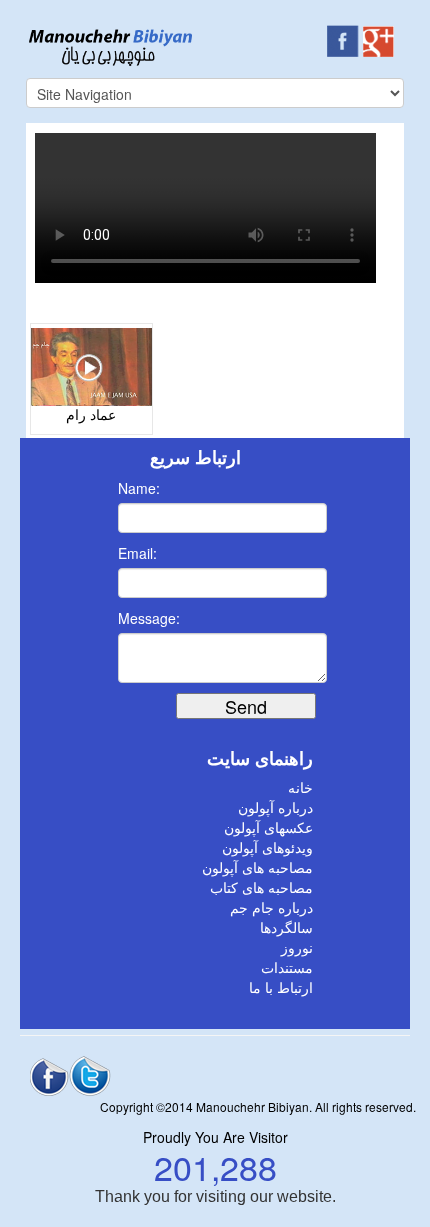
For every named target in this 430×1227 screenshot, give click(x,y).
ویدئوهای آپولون (267, 848)
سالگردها (286, 928)
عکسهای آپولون (268, 828)
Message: (149, 618)
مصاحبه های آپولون (257, 868)
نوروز (297, 948)
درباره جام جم (271, 908)
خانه (300, 788)
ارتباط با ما (281, 988)
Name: (139, 488)
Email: (137, 553)
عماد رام (91, 415)
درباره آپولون (275, 808)
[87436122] (91, 365)
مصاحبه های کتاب (261, 888)
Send (246, 706)
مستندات (287, 968)
